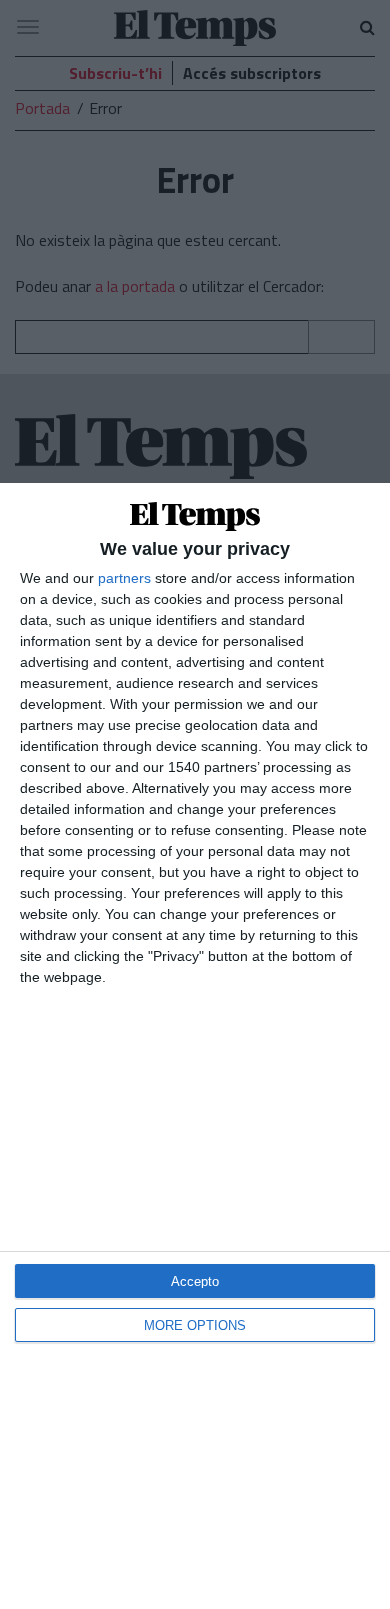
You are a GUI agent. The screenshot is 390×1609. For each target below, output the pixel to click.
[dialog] (195, 1046)
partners (124, 578)
